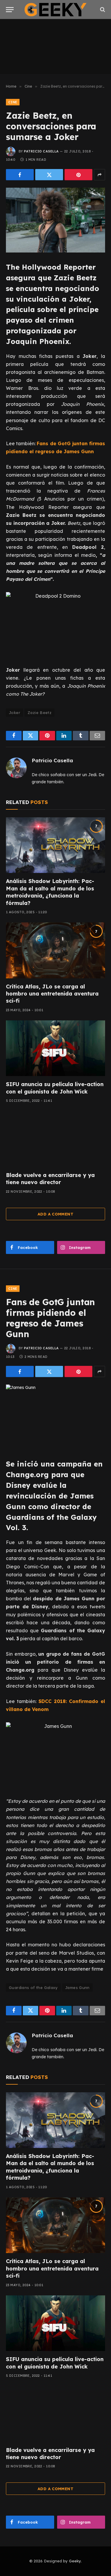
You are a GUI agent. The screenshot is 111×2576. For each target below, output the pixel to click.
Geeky (75, 2561)
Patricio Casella (41, 151)
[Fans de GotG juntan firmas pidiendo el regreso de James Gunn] (55, 1417)
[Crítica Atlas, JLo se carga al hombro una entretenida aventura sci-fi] (55, 950)
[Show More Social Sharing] (99, 175)
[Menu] (10, 10)
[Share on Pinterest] (78, 175)
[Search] (102, 10)
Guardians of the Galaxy (33, 1988)
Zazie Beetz (40, 713)
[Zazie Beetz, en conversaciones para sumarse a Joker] (55, 220)
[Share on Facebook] (20, 175)
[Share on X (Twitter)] (49, 175)
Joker (15, 713)
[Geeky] (56, 10)
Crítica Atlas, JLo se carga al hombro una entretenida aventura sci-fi (52, 994)
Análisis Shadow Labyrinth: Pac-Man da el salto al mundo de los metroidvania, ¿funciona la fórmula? (50, 892)
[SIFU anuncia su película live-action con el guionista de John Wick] (55, 1048)
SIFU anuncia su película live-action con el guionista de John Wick (55, 1088)
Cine (13, 102)
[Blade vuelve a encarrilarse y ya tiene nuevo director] (55, 1139)
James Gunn (77, 1988)
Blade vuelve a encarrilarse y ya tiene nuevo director (50, 1179)
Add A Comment (55, 1214)
